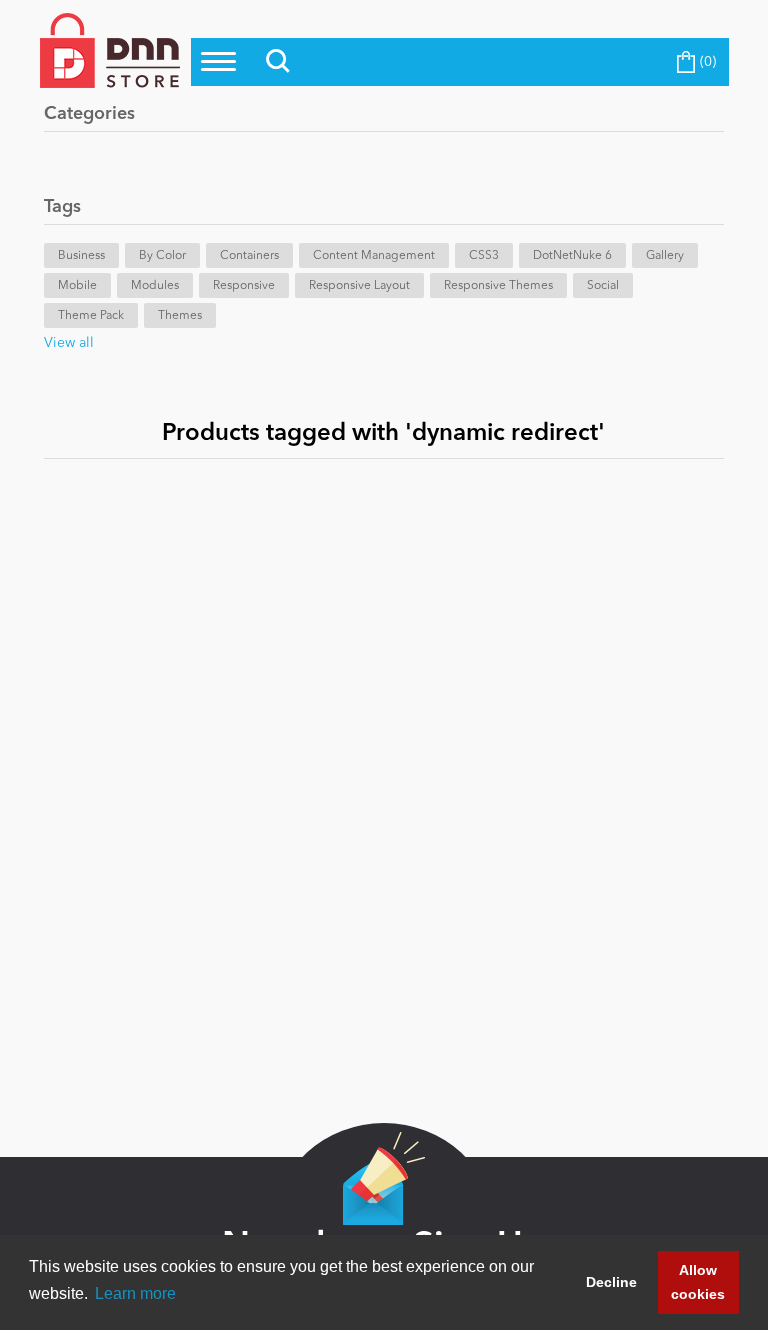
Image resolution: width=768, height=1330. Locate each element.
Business (81, 256)
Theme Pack (91, 316)
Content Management (374, 256)
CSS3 (484, 256)
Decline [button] (611, 1282)
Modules (155, 286)
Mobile (77, 286)
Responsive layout (359, 286)
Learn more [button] (135, 1293)
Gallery (665, 256)
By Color (162, 256)
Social (603, 286)
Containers (249, 256)
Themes (180, 316)
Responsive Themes (498, 286)
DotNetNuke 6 (572, 256)
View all (69, 343)
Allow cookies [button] (698, 1282)
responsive (244, 286)
